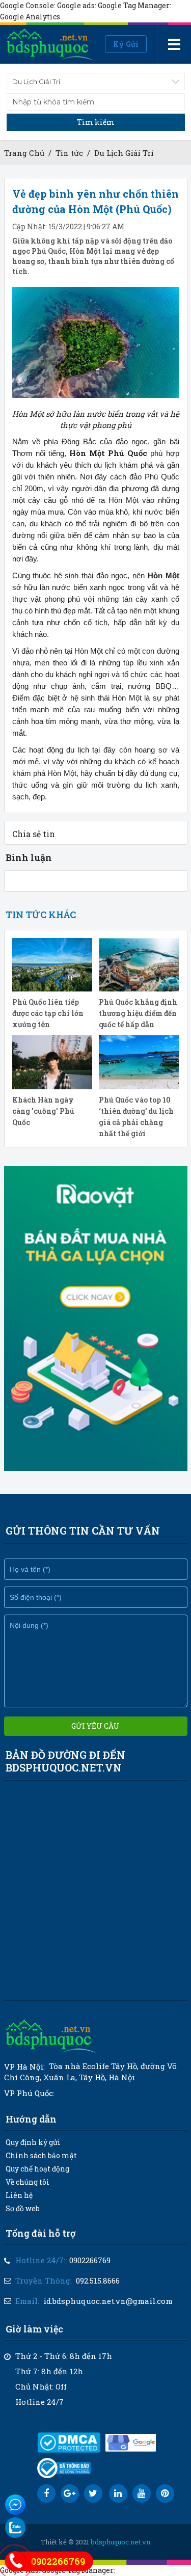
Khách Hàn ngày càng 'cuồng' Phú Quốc (43, 1111)
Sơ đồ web (23, 2208)
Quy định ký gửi (33, 2142)
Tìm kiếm (96, 122)
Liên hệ (19, 2195)
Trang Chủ (24, 153)
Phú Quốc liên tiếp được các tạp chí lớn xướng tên (48, 1013)
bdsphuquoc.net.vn (120, 2542)
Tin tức (69, 153)
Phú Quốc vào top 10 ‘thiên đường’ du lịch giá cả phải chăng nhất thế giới (136, 1117)
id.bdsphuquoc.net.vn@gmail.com (108, 2301)
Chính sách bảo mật (41, 2155)
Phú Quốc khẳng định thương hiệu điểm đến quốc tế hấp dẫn (138, 1013)
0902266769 (90, 2260)
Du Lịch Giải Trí (124, 153)
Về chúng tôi (28, 2182)
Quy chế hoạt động (37, 2169)
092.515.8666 (98, 2280)
